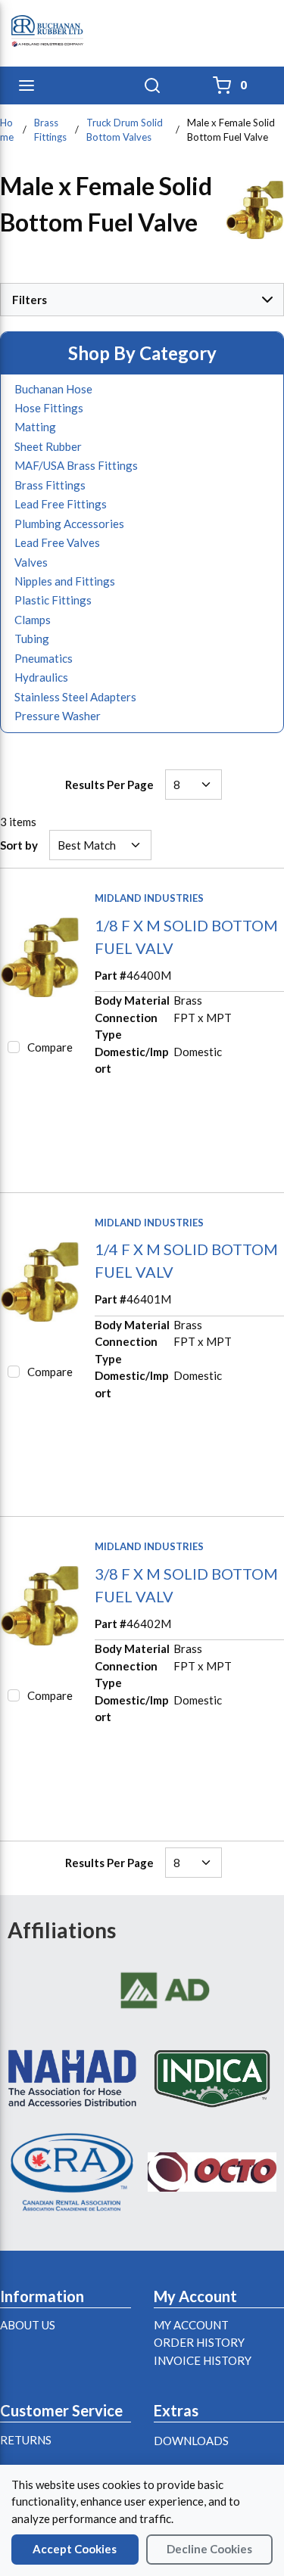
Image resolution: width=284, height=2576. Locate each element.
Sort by (19, 845)
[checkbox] (14, 1047)
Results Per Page (109, 785)
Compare (50, 1047)
